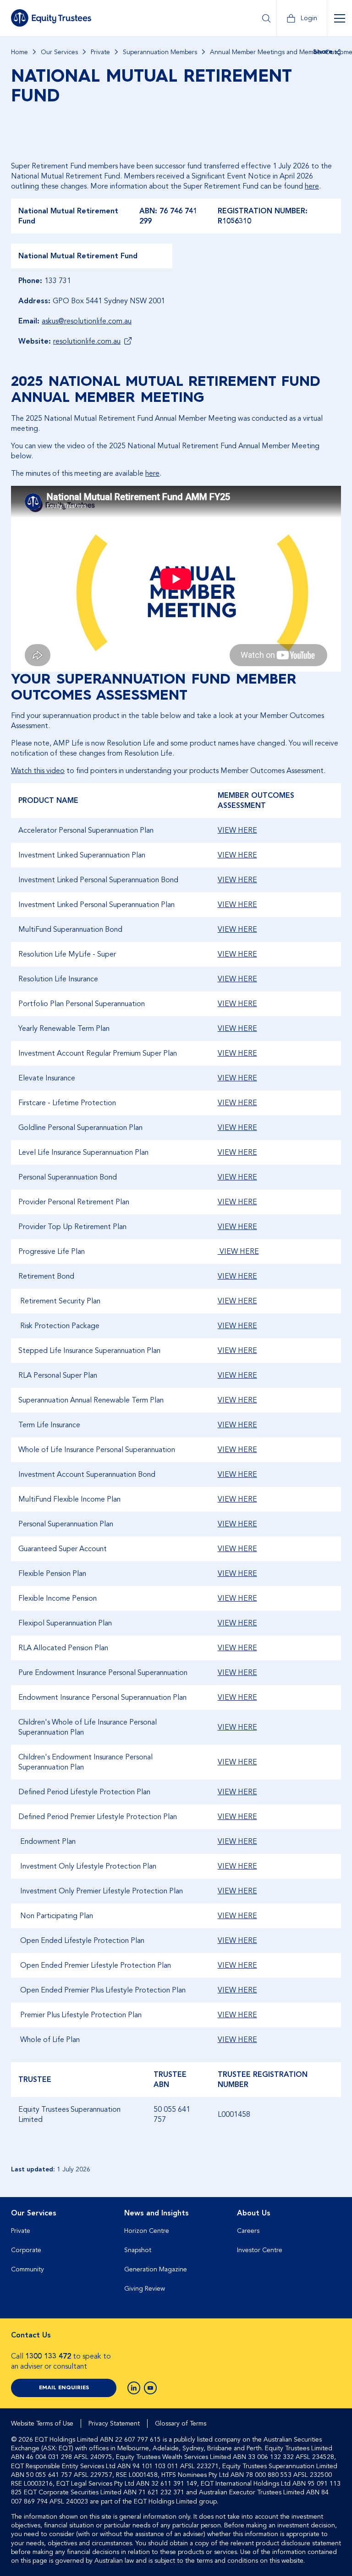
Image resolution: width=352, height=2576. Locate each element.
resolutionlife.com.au (87, 341)
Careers (248, 2231)
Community (27, 2269)
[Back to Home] (51, 18)
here (312, 186)
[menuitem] (63, 2254)
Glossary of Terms (181, 2423)
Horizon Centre (147, 2231)
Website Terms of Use (42, 2423)
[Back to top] (333, 2226)
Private (100, 52)
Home (19, 52)
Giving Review (145, 2289)
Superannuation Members (160, 52)
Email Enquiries (64, 2388)
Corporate (26, 2250)
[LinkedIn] (134, 2388)
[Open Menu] (339, 18)
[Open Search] (266, 18)
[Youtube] (150, 2388)
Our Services (59, 52)
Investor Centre (260, 2250)
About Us (254, 2213)
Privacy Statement (114, 2423)
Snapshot (138, 2250)
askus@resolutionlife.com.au (87, 321)
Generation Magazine (156, 2269)
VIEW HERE (237, 830)
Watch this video (38, 771)
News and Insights (157, 2213)
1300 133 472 (48, 2356)
